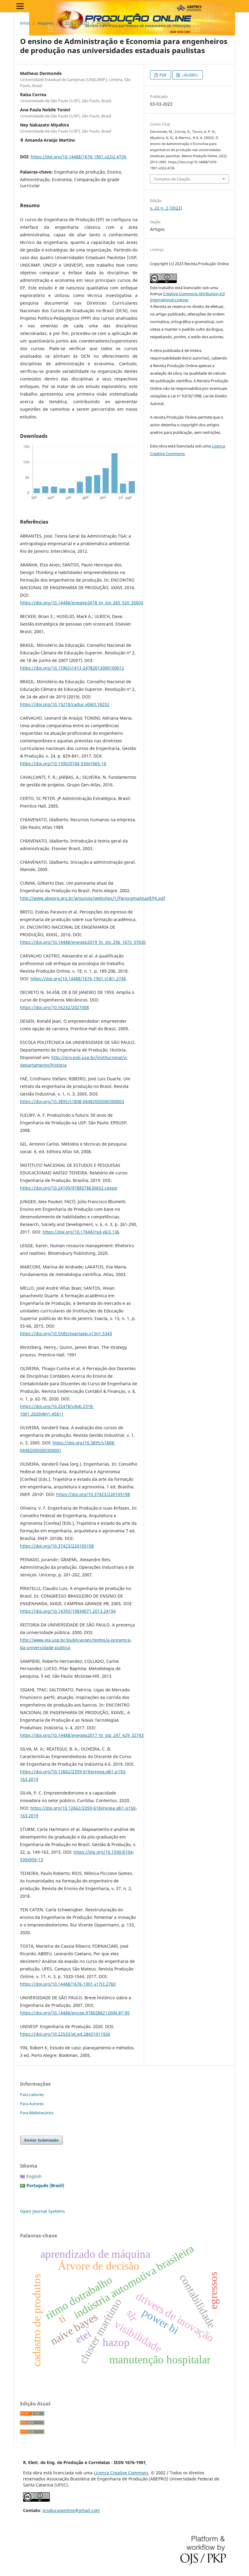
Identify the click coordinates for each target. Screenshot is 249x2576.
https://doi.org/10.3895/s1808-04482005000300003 (72, 1101)
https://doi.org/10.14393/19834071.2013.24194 (68, 1611)
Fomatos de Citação (172, 179)
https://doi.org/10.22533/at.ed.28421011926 (65, 2034)
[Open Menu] (20, 6)
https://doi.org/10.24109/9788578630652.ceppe (69, 1188)
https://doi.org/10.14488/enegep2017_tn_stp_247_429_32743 (82, 1735)
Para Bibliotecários (37, 2113)
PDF (163, 75)
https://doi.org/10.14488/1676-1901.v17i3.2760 (68, 1984)
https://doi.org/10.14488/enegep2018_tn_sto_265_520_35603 (82, 603)
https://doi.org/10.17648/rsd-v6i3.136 (81, 1232)
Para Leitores (32, 2095)
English (34, 2176)
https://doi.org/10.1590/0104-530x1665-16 (63, 763)
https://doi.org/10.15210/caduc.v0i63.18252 (65, 704)
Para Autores (32, 2104)
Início (25, 23)
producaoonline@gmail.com (71, 2510)
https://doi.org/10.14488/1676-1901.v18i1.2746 (78, 979)
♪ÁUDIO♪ (190, 75)
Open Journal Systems (43, 2211)
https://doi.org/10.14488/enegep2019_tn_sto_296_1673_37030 (83, 942)
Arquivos (45, 23)
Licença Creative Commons (121, 2473)
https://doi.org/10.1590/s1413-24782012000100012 (72, 668)
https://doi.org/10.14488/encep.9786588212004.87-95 (75, 2013)
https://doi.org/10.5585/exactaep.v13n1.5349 (66, 1334)
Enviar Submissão (41, 2140)
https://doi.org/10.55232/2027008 (55, 1007)
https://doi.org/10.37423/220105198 (93, 1494)
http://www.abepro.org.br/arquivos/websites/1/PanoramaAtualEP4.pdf (93, 898)
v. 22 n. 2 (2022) (75, 23)
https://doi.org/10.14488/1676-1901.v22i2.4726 (78, 157)
